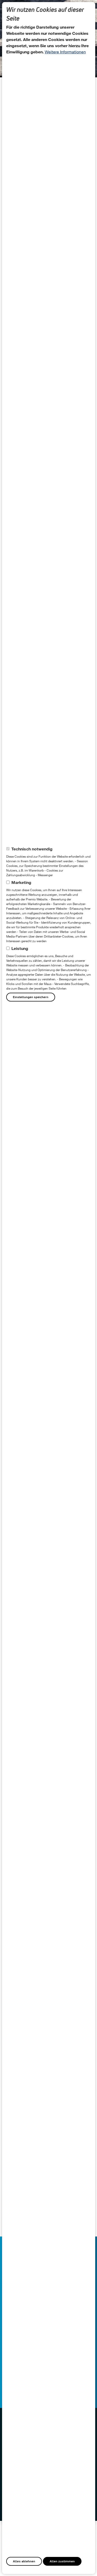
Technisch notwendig (32, 849)
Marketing (21, 882)
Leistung (20, 948)
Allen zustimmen (62, 2561)
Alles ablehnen (24, 2561)
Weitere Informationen (65, 52)
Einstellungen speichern (31, 997)
